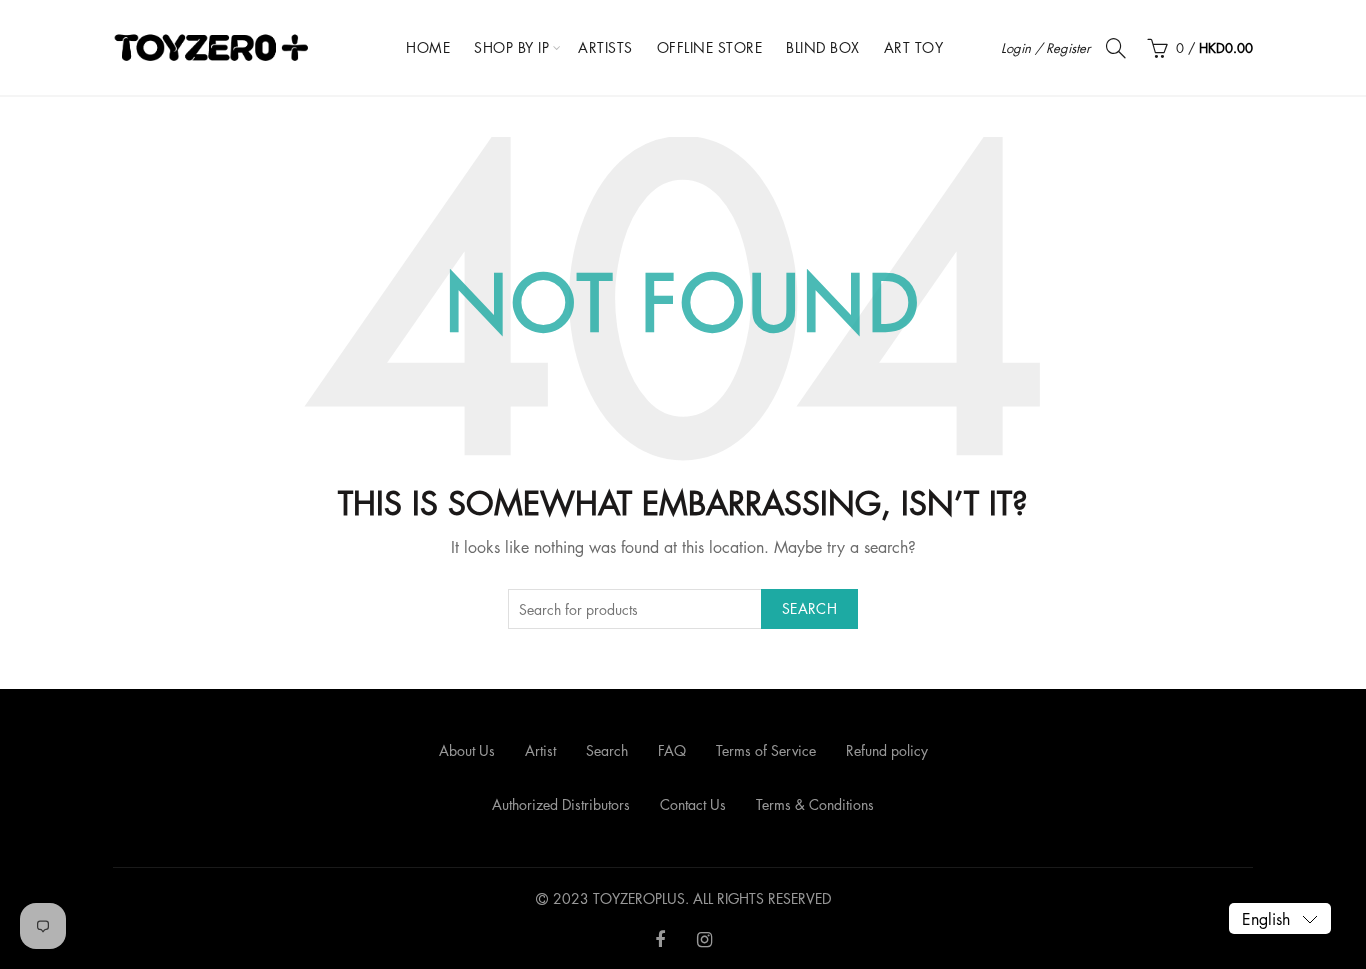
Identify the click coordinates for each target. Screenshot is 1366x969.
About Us (467, 750)
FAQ (672, 750)
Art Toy (914, 47)
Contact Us (693, 804)
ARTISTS (605, 47)
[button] (1280, 918)
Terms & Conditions (815, 804)
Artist (540, 750)
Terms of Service (766, 750)
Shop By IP (511, 47)
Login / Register (1045, 48)
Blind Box (823, 47)
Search (809, 608)
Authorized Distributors (561, 804)
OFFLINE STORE (710, 47)
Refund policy (887, 750)
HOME (428, 47)
